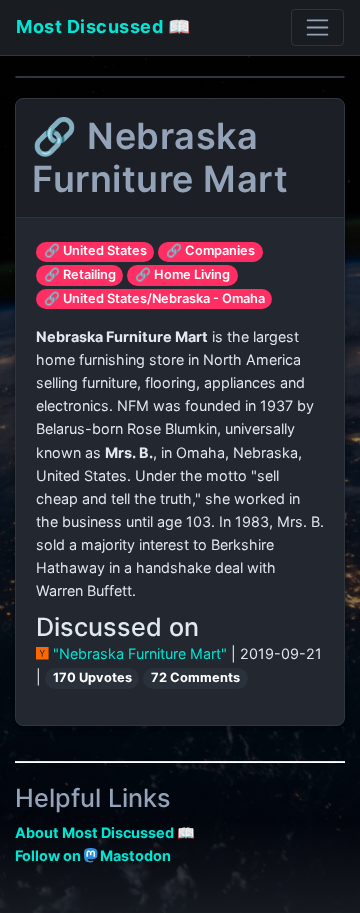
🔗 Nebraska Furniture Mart (160, 157)
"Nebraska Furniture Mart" (140, 653)
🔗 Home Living (182, 274)
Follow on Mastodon (93, 855)
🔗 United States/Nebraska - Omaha (154, 298)
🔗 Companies (210, 250)
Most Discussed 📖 (103, 26)
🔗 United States (95, 250)
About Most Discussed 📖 (105, 832)
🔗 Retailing (80, 274)
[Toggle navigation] (317, 27)
